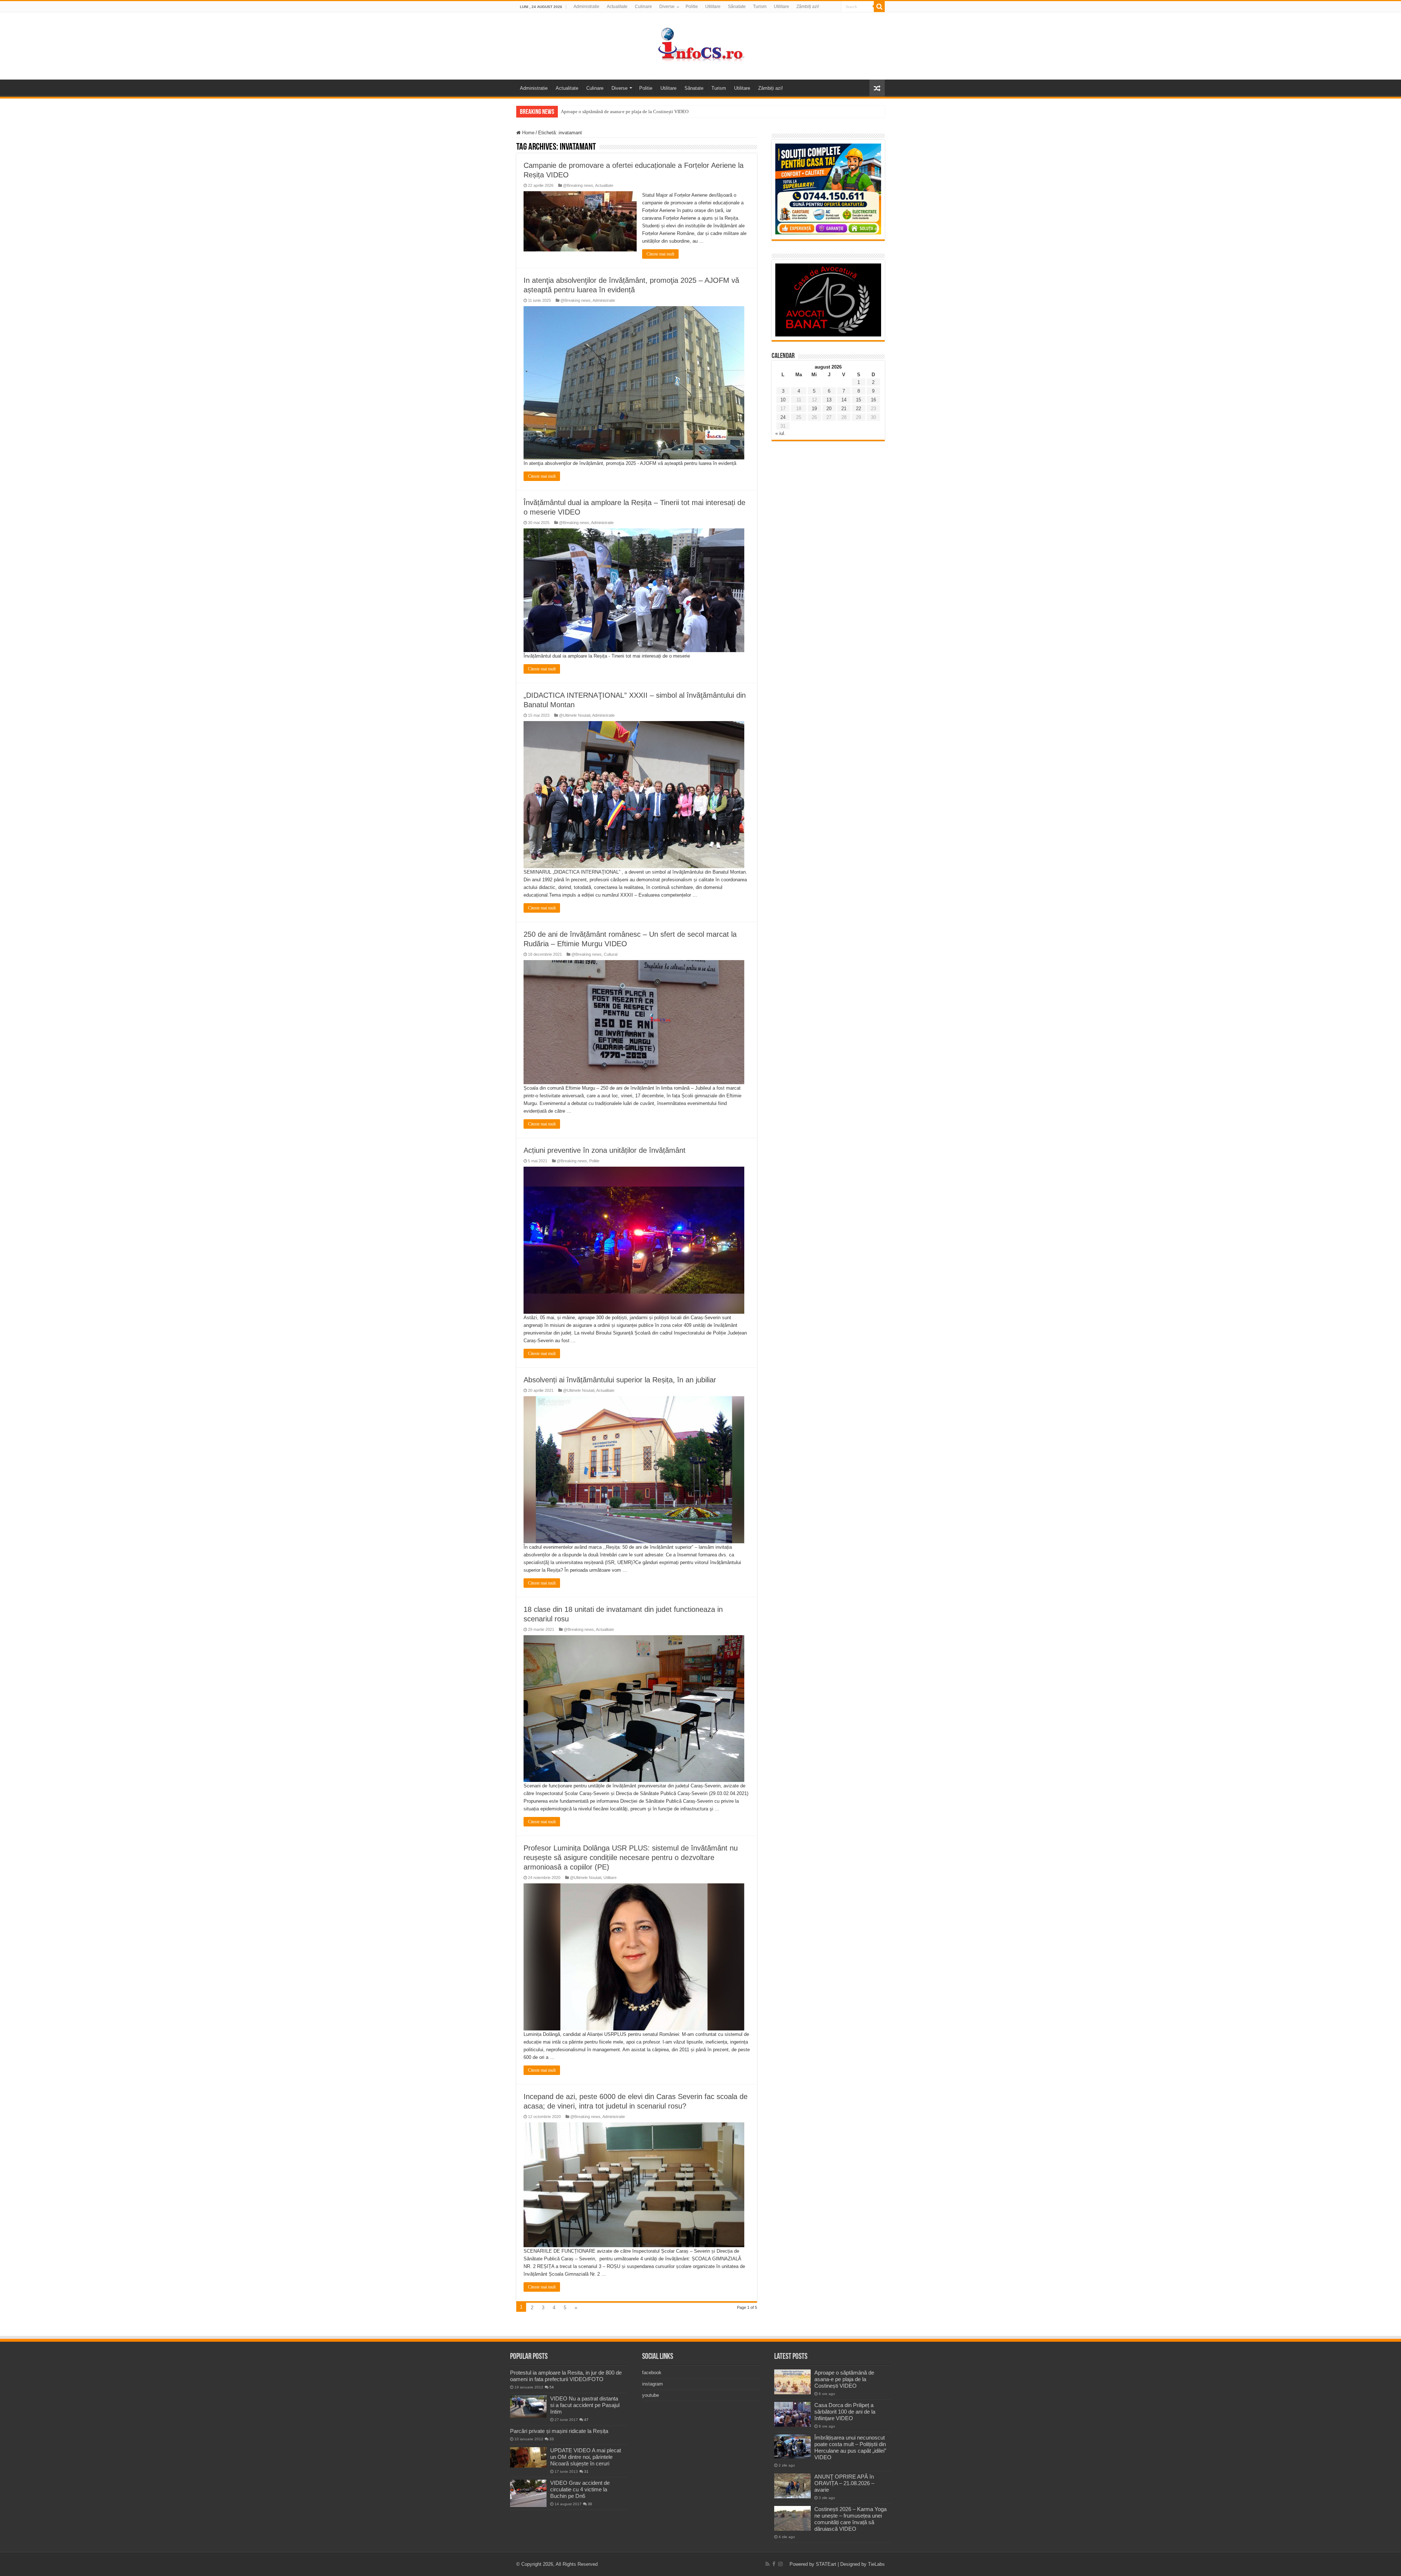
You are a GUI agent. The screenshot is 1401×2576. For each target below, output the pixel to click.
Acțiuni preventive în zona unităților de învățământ (605, 1150)
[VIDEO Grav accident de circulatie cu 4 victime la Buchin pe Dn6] (528, 2493)
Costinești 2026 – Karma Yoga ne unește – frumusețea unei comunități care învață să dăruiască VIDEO (850, 2519)
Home (528, 133)
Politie (692, 7)
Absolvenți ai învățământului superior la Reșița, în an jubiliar (620, 1380)
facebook (652, 2373)
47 (586, 2420)
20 (829, 409)
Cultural (611, 954)
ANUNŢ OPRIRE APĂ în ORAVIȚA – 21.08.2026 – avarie (844, 2483)
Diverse (667, 7)
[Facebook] (774, 2564)
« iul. (780, 433)
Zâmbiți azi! (808, 7)
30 (590, 2504)
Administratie (586, 7)
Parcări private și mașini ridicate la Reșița (559, 2431)
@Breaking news (578, 185)
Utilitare (713, 7)
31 (586, 2471)
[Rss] (767, 2564)
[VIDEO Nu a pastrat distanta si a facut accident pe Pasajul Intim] (528, 2407)
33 (552, 2439)
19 (814, 409)
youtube (651, 2395)
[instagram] (780, 2564)
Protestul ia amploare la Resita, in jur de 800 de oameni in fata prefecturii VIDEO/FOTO (566, 2376)
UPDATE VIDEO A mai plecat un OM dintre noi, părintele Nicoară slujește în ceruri (586, 2457)
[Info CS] (700, 45)
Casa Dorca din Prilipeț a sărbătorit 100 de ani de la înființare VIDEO (845, 2412)
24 (783, 417)
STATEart (826, 2564)
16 (873, 400)
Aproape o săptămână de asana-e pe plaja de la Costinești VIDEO (625, 111)
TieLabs (876, 2564)
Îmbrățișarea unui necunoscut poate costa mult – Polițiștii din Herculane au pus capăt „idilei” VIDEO (850, 2447)
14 (844, 400)
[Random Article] (877, 88)
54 (552, 2387)
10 (783, 400)
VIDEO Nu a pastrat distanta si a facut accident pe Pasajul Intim (585, 2405)
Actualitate (617, 7)
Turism (760, 7)
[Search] (879, 7)
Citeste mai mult (660, 254)
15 (858, 400)
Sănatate (737, 7)
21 (844, 409)
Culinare (643, 7)
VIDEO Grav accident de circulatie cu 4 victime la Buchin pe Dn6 (580, 2489)
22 (858, 409)
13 (829, 400)
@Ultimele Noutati (575, 715)
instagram (653, 2384)
